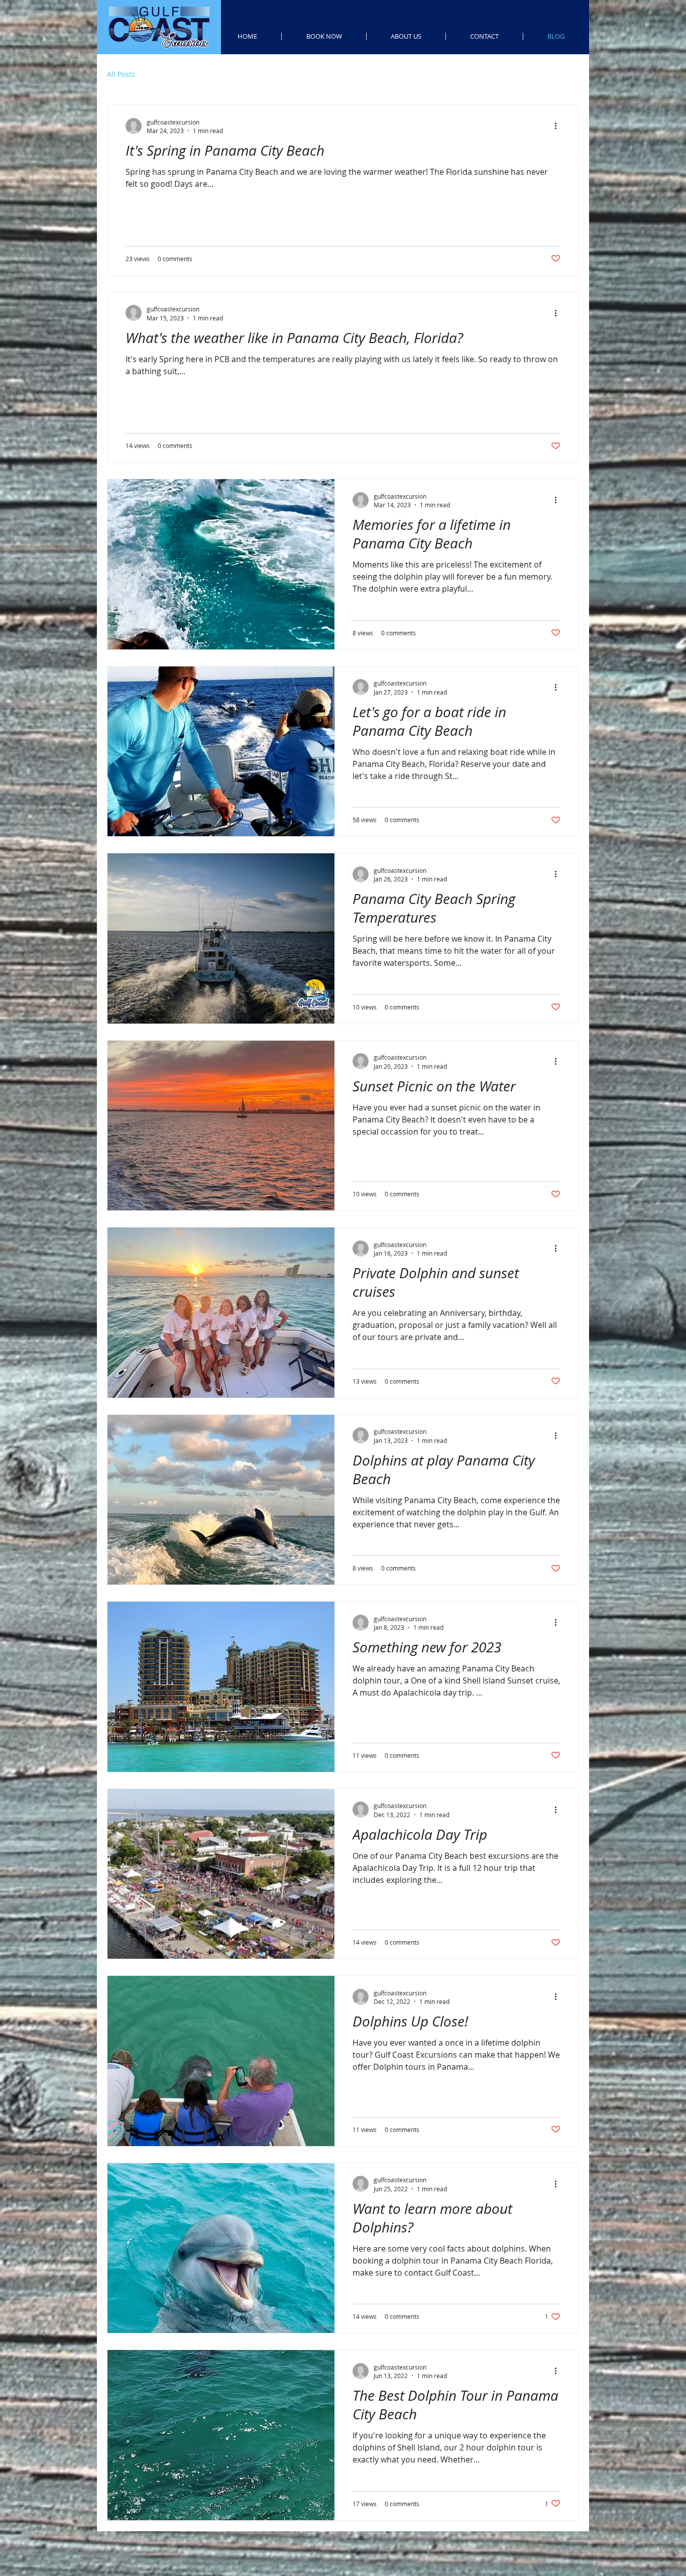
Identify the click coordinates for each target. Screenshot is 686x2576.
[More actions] (559, 126)
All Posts (121, 74)
